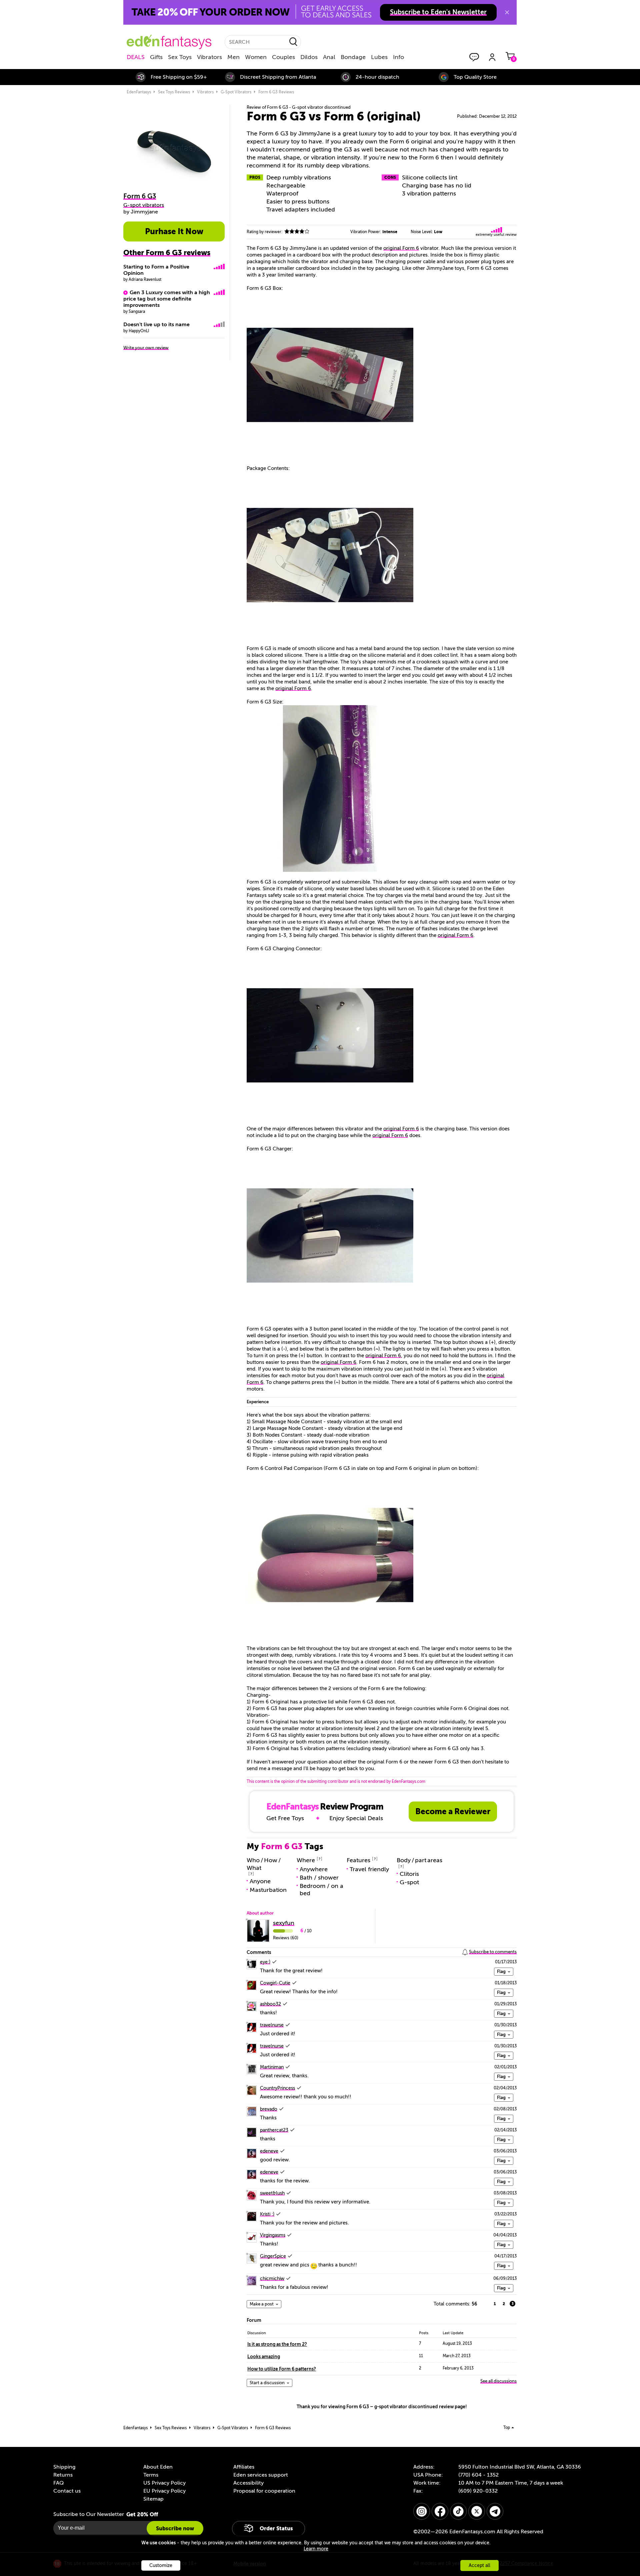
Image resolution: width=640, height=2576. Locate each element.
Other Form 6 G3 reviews (167, 253)
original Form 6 (401, 248)
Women (256, 57)
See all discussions (498, 2381)
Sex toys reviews (174, 92)
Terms (151, 2475)
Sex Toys (180, 57)
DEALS (136, 57)
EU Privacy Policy (164, 2491)
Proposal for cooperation (264, 2491)
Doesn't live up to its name (156, 325)
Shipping (64, 2467)
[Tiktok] (458, 2511)
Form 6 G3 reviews (276, 92)
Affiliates (244, 2467)
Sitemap (153, 2499)
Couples (283, 57)
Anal (329, 57)
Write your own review (146, 348)
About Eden (158, 2467)
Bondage (353, 57)
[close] (507, 12)
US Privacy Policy (164, 2483)
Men (233, 57)
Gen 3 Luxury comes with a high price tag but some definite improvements (167, 299)
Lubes (379, 57)
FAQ (58, 2483)
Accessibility (248, 2483)
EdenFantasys (139, 92)
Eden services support (261, 2475)
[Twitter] (477, 2511)
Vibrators (209, 57)
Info (398, 57)
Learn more (316, 2549)
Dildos (309, 57)
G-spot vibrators (236, 92)
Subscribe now (175, 2528)
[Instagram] (422, 2511)
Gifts (156, 57)
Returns (63, 2475)
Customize (161, 2565)
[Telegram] (495, 2511)
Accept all (479, 2565)
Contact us (67, 2491)
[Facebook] (440, 2511)
